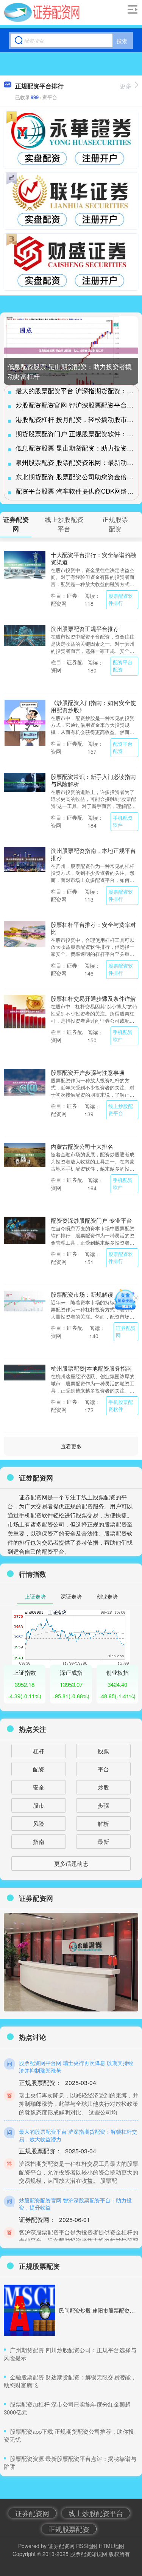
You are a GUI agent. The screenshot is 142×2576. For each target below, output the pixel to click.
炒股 (103, 1787)
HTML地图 (112, 2546)
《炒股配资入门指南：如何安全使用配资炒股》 (93, 706)
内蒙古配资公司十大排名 (82, 1146)
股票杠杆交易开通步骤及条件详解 (93, 998)
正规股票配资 (69, 2529)
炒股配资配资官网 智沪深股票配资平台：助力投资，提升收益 (75, 2204)
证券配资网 (126, 1332)
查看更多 (71, 1446)
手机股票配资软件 (121, 1406)
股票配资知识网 (89, 2554)
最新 (103, 1841)
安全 (39, 1787)
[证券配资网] (42, 12)
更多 (126, 86)
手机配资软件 (123, 821)
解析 (103, 1823)
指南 (39, 1841)
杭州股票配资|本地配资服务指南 (91, 1368)
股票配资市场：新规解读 (82, 1294)
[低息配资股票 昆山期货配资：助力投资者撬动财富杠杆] (71, 351)
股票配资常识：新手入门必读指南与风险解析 (93, 780)
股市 (39, 1805)
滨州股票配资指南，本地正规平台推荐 (93, 854)
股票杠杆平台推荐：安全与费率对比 (93, 928)
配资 (39, 1769)
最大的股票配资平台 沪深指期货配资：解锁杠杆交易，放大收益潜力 (78, 2135)
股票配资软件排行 (121, 599)
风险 (39, 1823)
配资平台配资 (123, 666)
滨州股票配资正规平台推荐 (85, 629)
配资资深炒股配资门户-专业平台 (91, 1220)
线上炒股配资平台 (121, 1110)
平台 (103, 1769)
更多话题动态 (71, 1863)
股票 (103, 1751)
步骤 (103, 1805)
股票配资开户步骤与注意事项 (88, 1072)
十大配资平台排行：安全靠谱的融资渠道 (93, 558)
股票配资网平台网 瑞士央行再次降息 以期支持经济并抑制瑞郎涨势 (76, 2067)
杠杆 (39, 1751)
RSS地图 (87, 2546)
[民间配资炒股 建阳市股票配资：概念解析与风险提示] (30, 2310)
